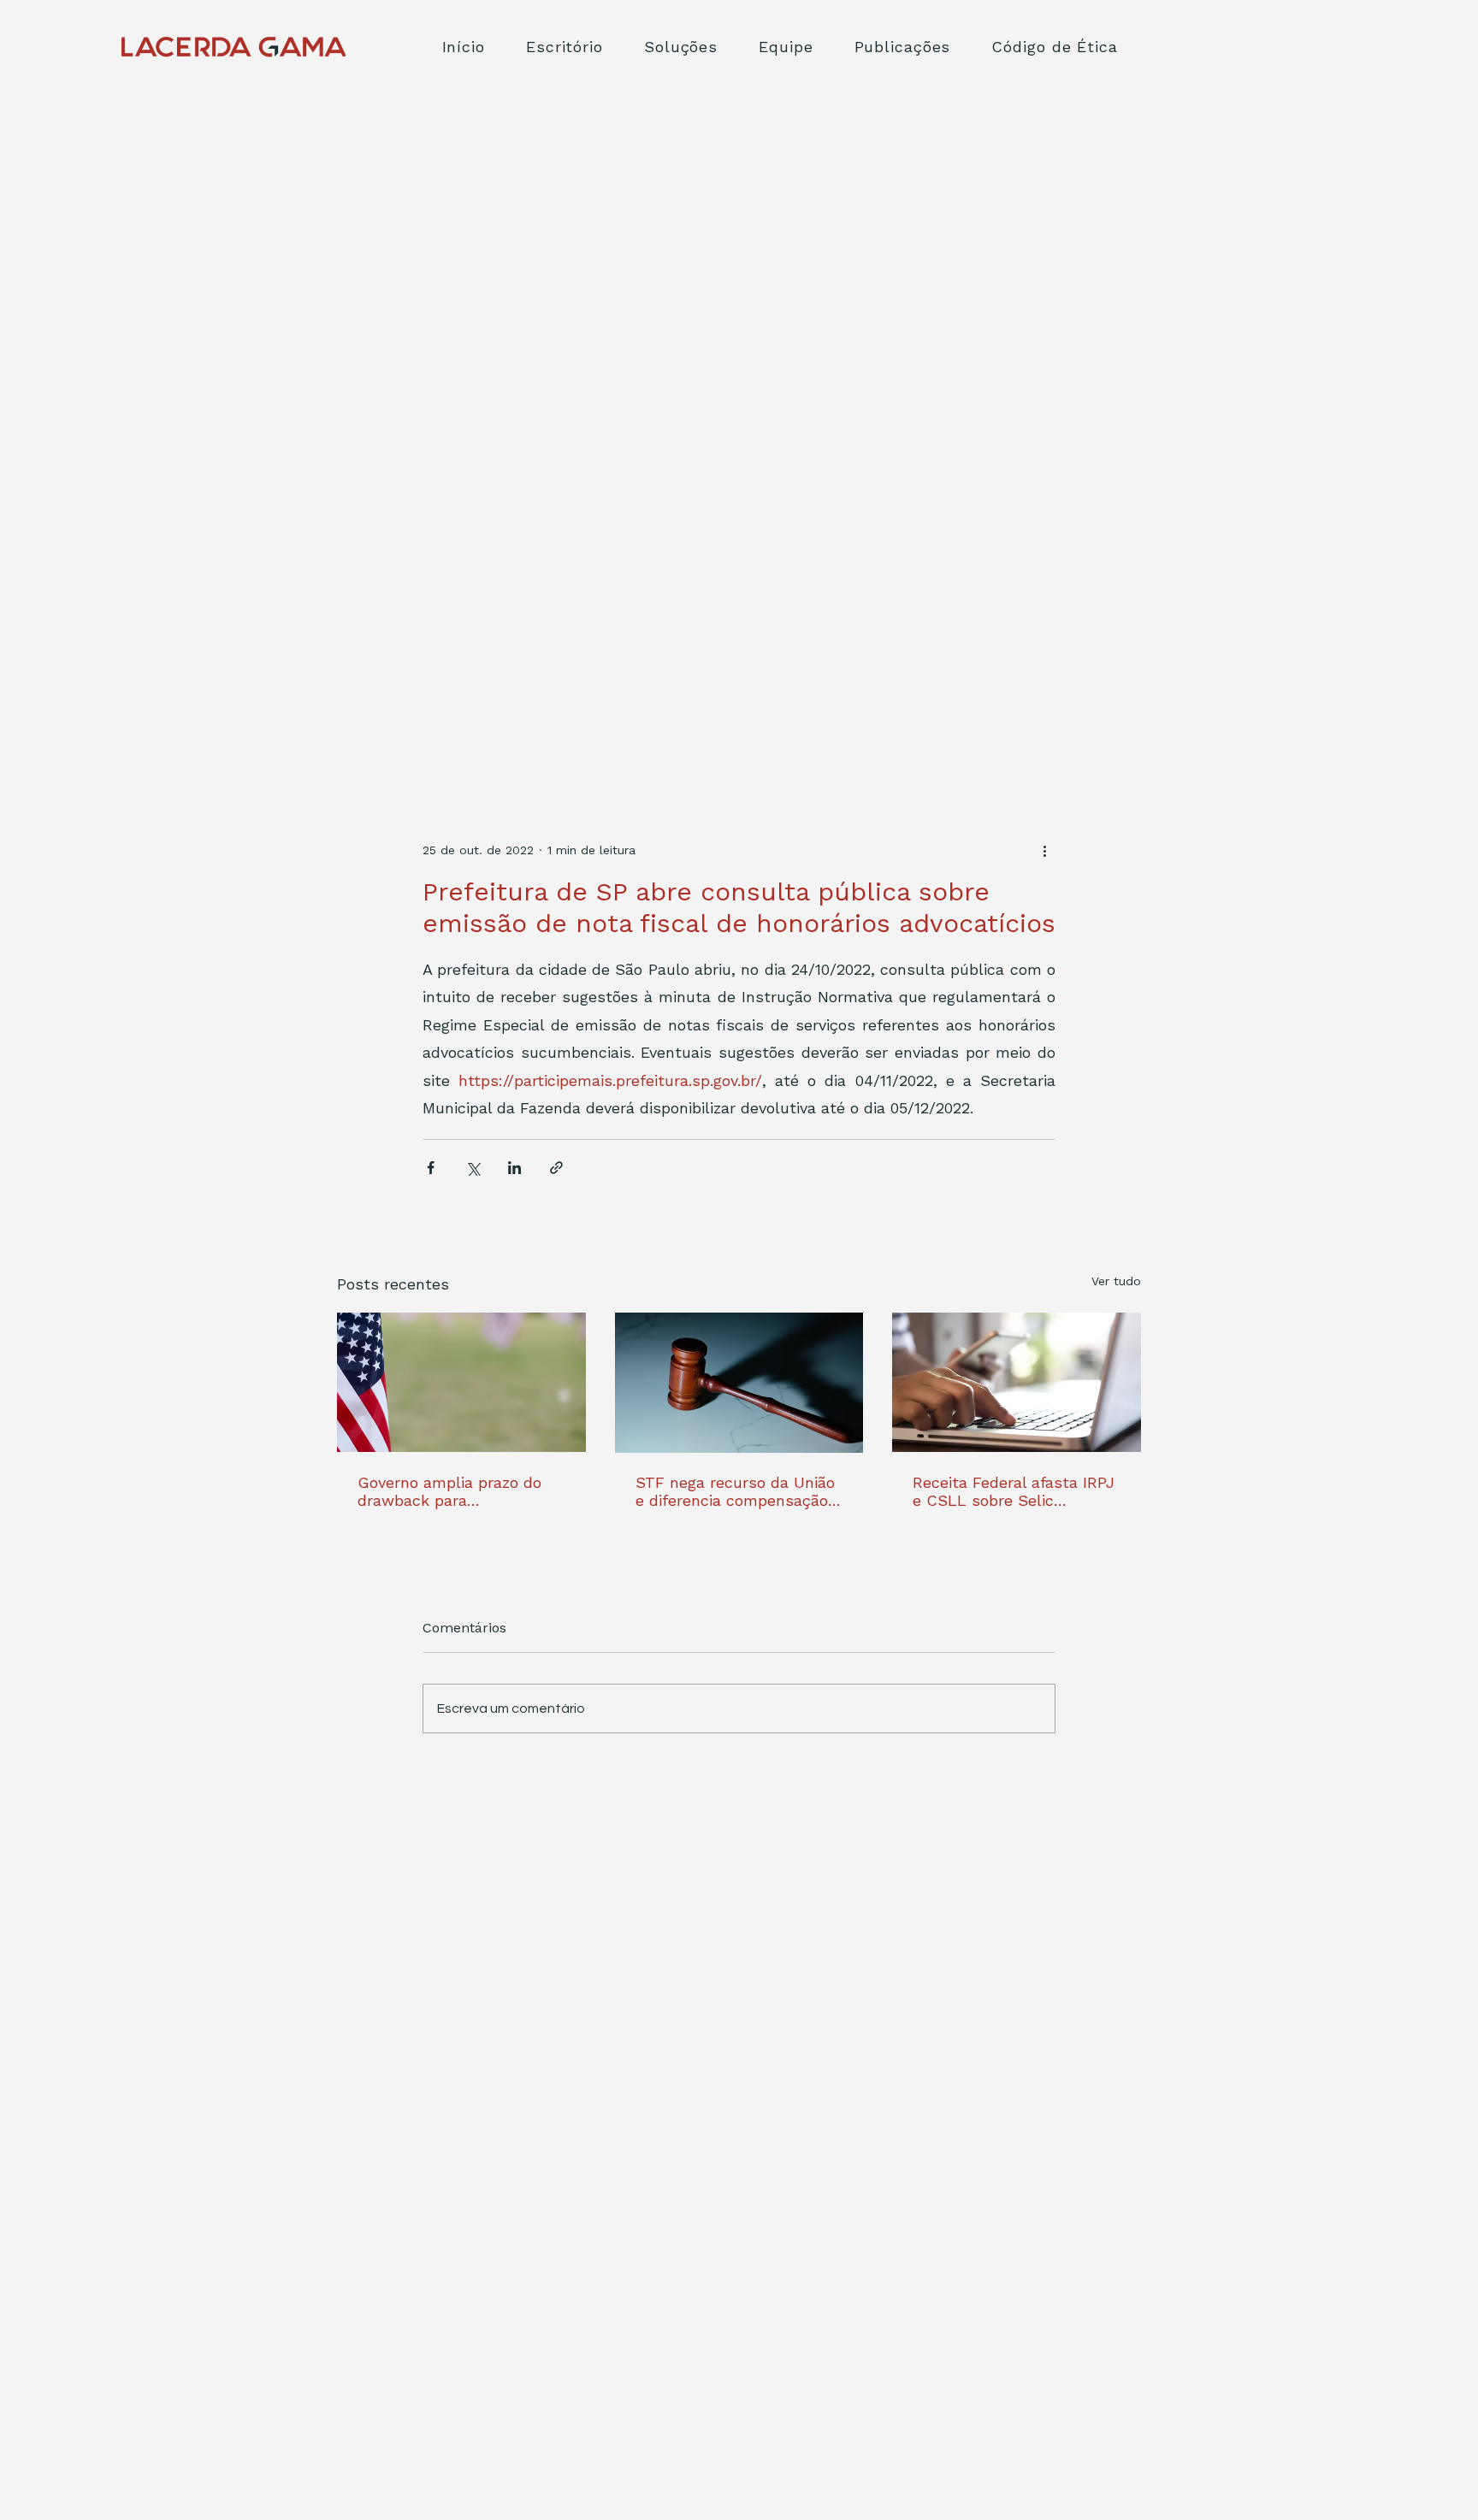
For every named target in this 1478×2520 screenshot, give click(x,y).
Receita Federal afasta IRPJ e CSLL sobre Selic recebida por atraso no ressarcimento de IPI (1014, 1491)
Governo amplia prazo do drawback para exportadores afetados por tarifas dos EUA (455, 1491)
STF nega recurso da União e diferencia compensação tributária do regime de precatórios (735, 1491)
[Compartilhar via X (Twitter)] (473, 1168)
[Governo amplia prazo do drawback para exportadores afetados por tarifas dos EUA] (461, 1382)
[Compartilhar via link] (556, 1168)
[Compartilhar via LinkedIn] (514, 1168)
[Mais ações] (1045, 850)
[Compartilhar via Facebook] (431, 1168)
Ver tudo (1116, 1281)
